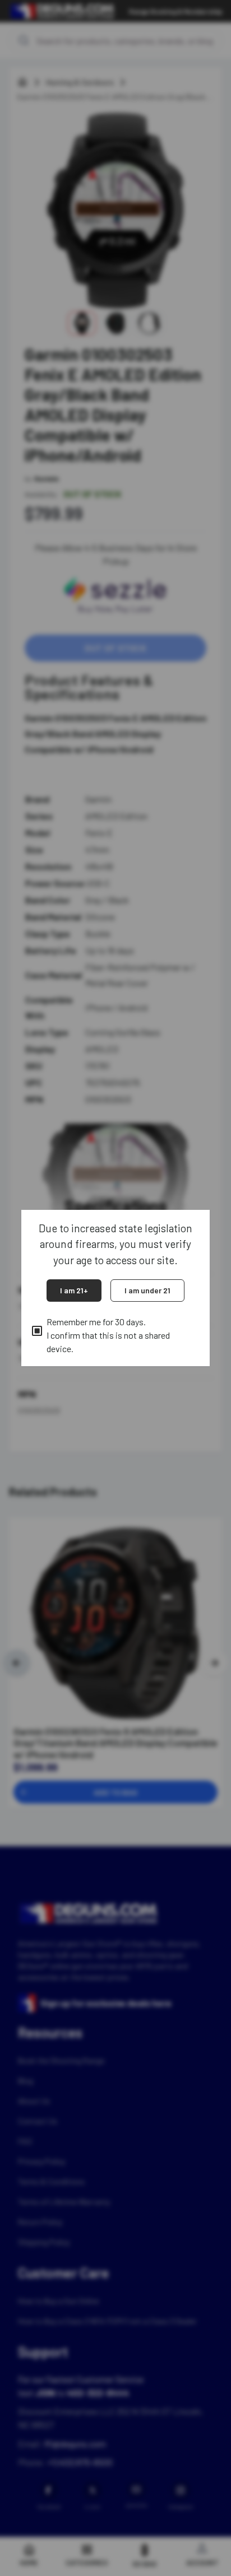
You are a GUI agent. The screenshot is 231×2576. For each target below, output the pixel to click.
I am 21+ (74, 1290)
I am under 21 (147, 1290)
